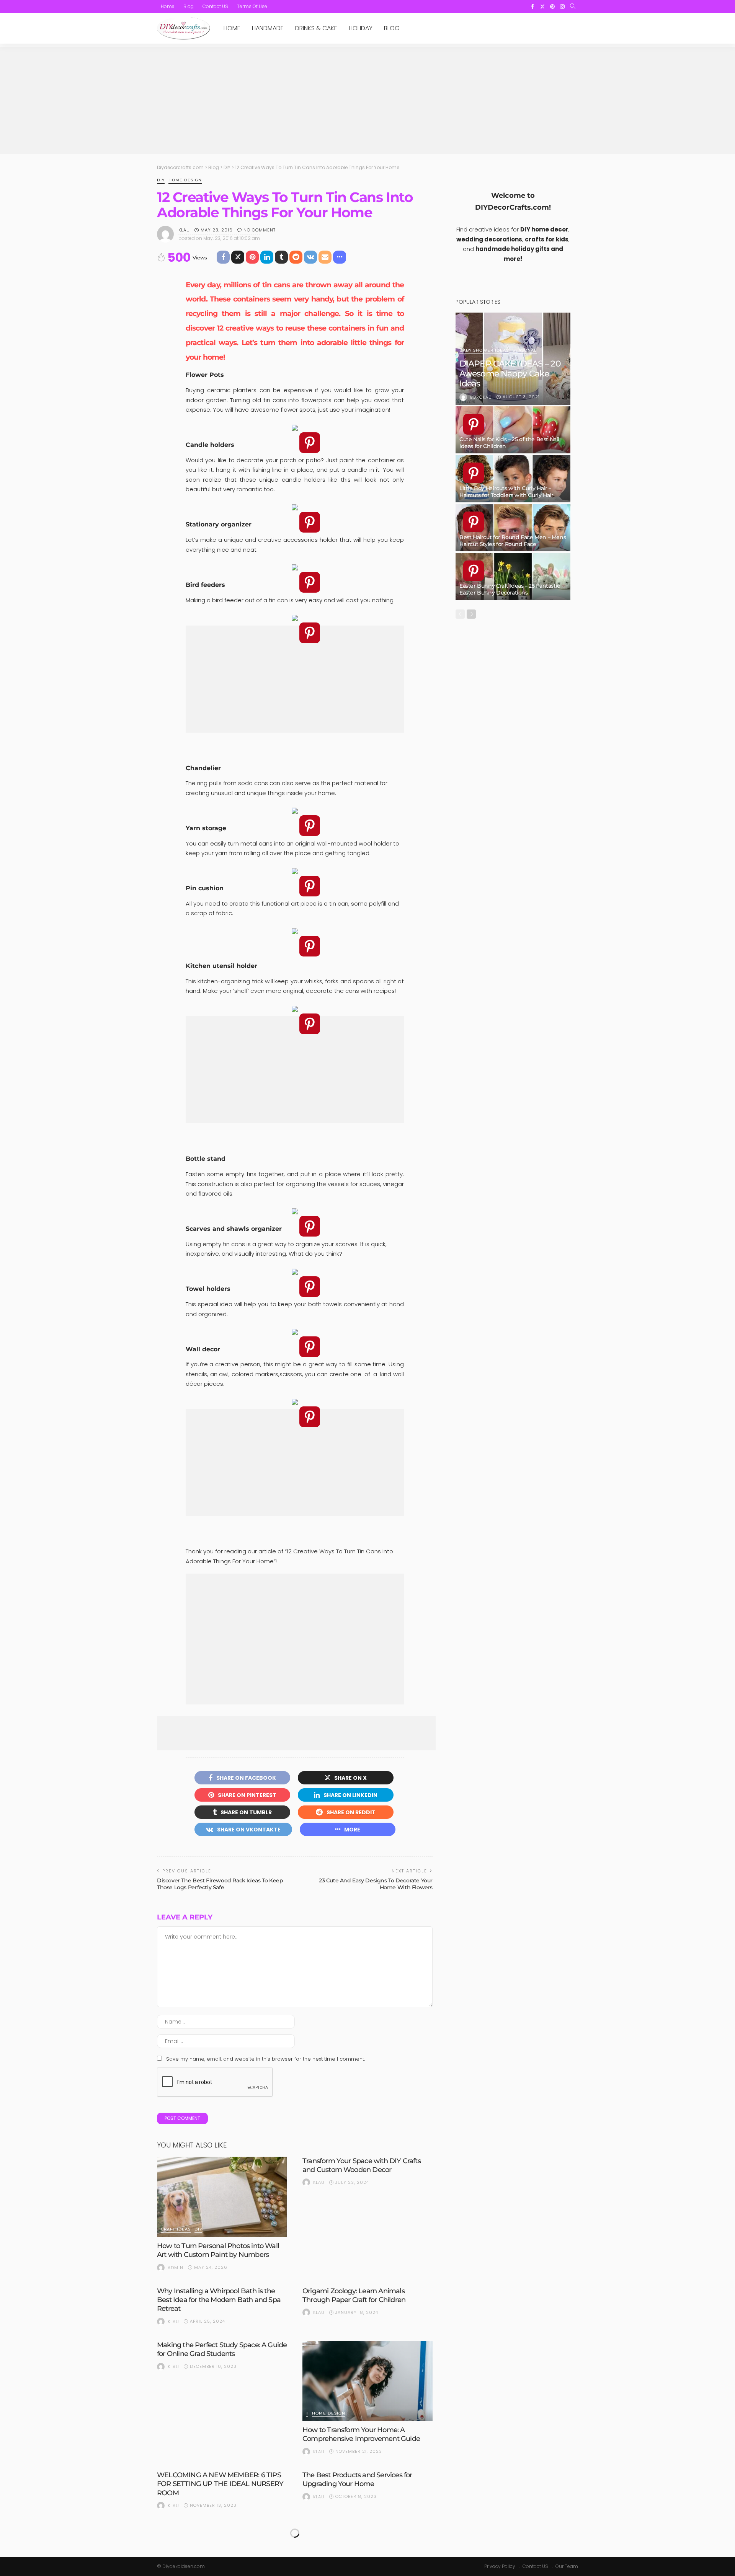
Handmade (268, 28)
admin (176, 2268)
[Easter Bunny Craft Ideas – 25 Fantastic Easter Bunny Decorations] (513, 577)
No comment (260, 230)
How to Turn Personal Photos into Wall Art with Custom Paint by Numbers (218, 2250)
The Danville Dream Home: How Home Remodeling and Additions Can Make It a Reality (220, 2538)
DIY (161, 180)
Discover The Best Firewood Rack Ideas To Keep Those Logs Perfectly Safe (220, 1884)
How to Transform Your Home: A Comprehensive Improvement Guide (361, 2434)
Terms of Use (252, 6)
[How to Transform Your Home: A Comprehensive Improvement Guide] (367, 2381)
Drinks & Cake (316, 28)
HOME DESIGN (185, 180)
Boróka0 (481, 397)
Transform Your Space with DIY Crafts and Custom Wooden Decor (362, 2165)
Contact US (215, 6)
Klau (184, 230)
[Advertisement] (367, 100)
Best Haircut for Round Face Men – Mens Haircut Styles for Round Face (513, 541)
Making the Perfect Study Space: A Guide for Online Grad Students (222, 2349)
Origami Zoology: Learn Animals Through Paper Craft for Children (354, 2295)
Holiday (361, 28)
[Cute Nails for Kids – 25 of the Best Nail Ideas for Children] (513, 430)
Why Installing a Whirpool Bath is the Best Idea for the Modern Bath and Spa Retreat (219, 2300)
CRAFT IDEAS (176, 2230)
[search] (573, 7)
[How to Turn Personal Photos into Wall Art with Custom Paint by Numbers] (222, 2197)
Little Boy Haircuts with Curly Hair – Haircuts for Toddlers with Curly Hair (506, 492)
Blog (189, 6)
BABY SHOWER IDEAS (484, 351)
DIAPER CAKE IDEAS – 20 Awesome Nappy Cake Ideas (510, 374)
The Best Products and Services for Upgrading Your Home (357, 2479)
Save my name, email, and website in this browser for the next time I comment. (265, 2059)
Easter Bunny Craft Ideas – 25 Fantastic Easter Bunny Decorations (510, 589)
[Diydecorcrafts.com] (184, 28)
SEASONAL (525, 351)
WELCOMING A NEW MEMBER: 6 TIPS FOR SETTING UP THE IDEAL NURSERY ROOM (220, 2484)
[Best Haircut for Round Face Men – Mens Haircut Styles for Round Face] (513, 528)
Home (168, 6)
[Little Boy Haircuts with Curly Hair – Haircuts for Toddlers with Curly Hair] (513, 479)
